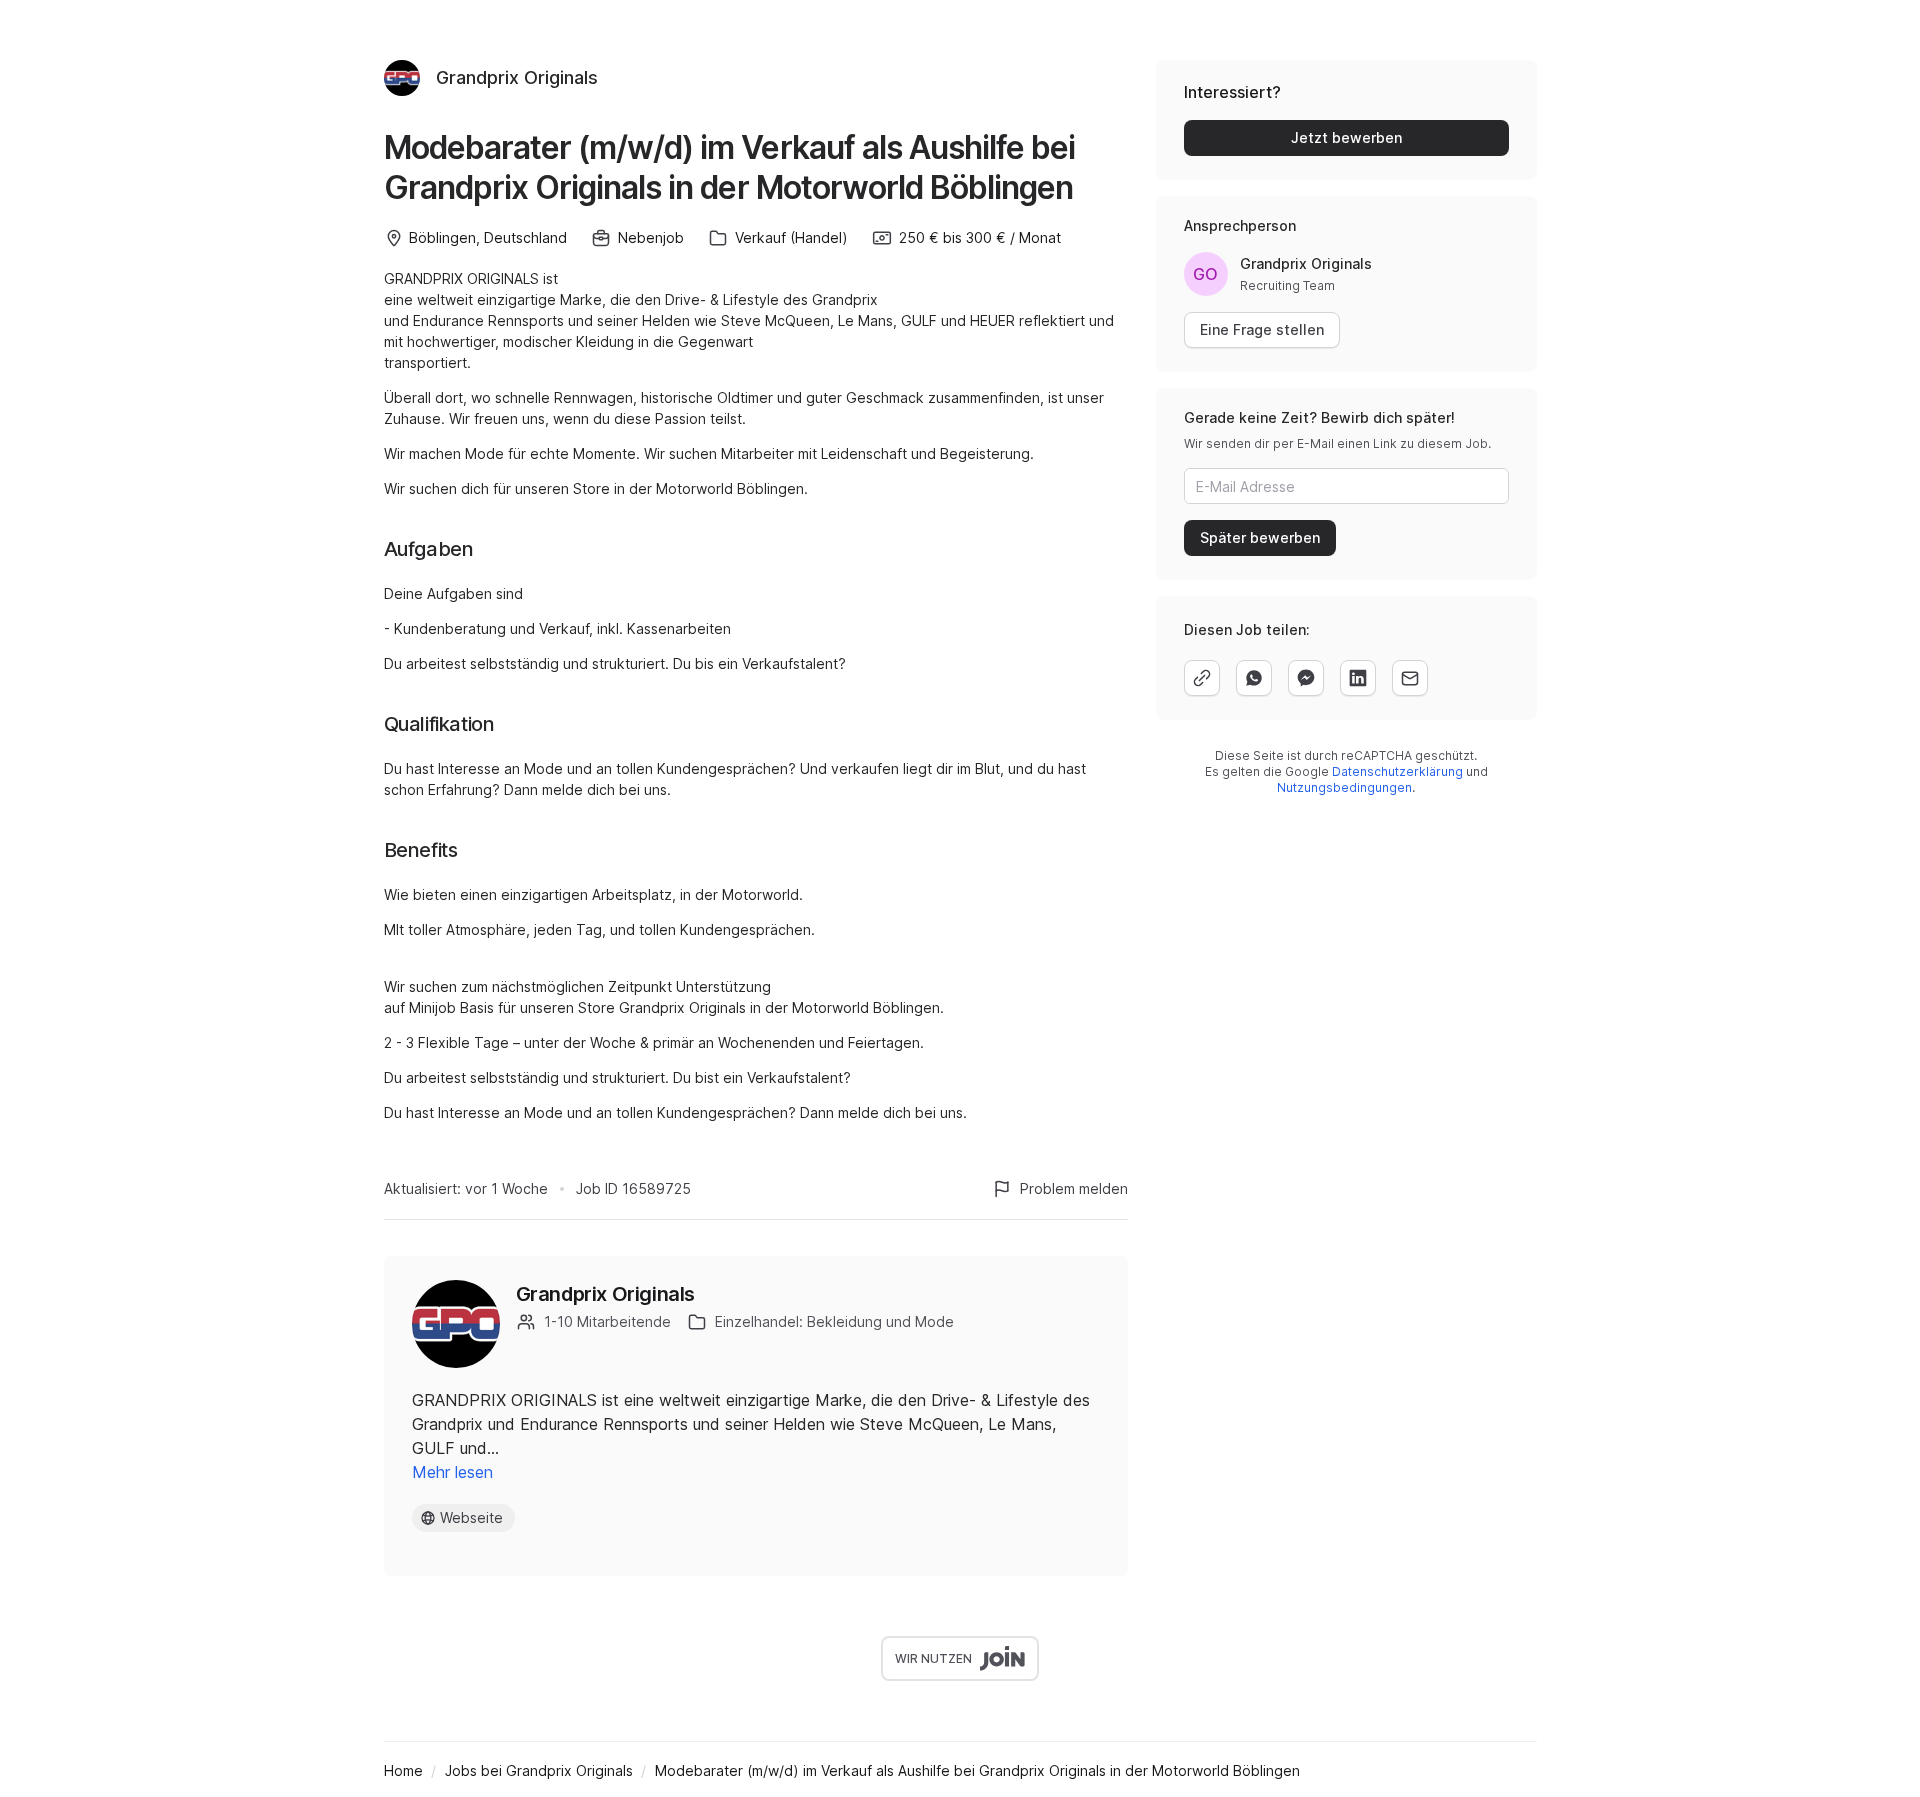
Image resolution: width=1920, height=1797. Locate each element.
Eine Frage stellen (1262, 329)
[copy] (1202, 678)
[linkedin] (1358, 678)
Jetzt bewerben (1346, 137)
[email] (1410, 678)
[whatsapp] (1254, 678)
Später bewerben (1260, 537)
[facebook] (1306, 678)
